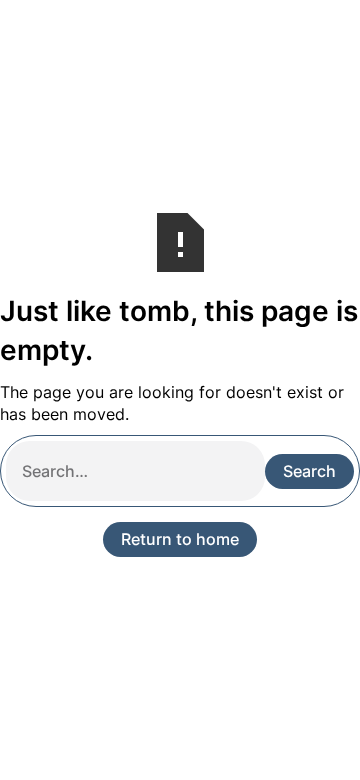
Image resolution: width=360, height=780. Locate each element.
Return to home (180, 539)
